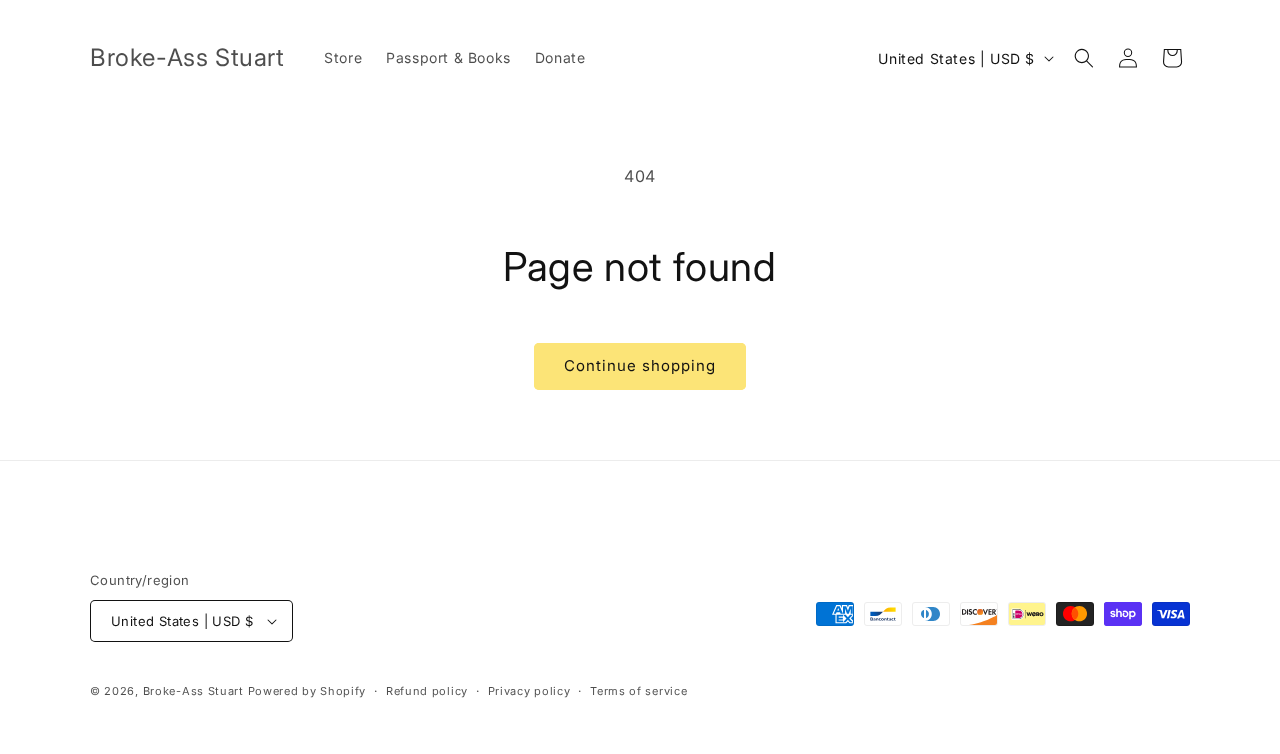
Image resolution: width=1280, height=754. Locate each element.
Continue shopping (640, 365)
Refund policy (427, 691)
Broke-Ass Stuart (193, 691)
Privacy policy (529, 691)
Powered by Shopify (307, 691)
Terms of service (638, 691)
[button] (1084, 58)
